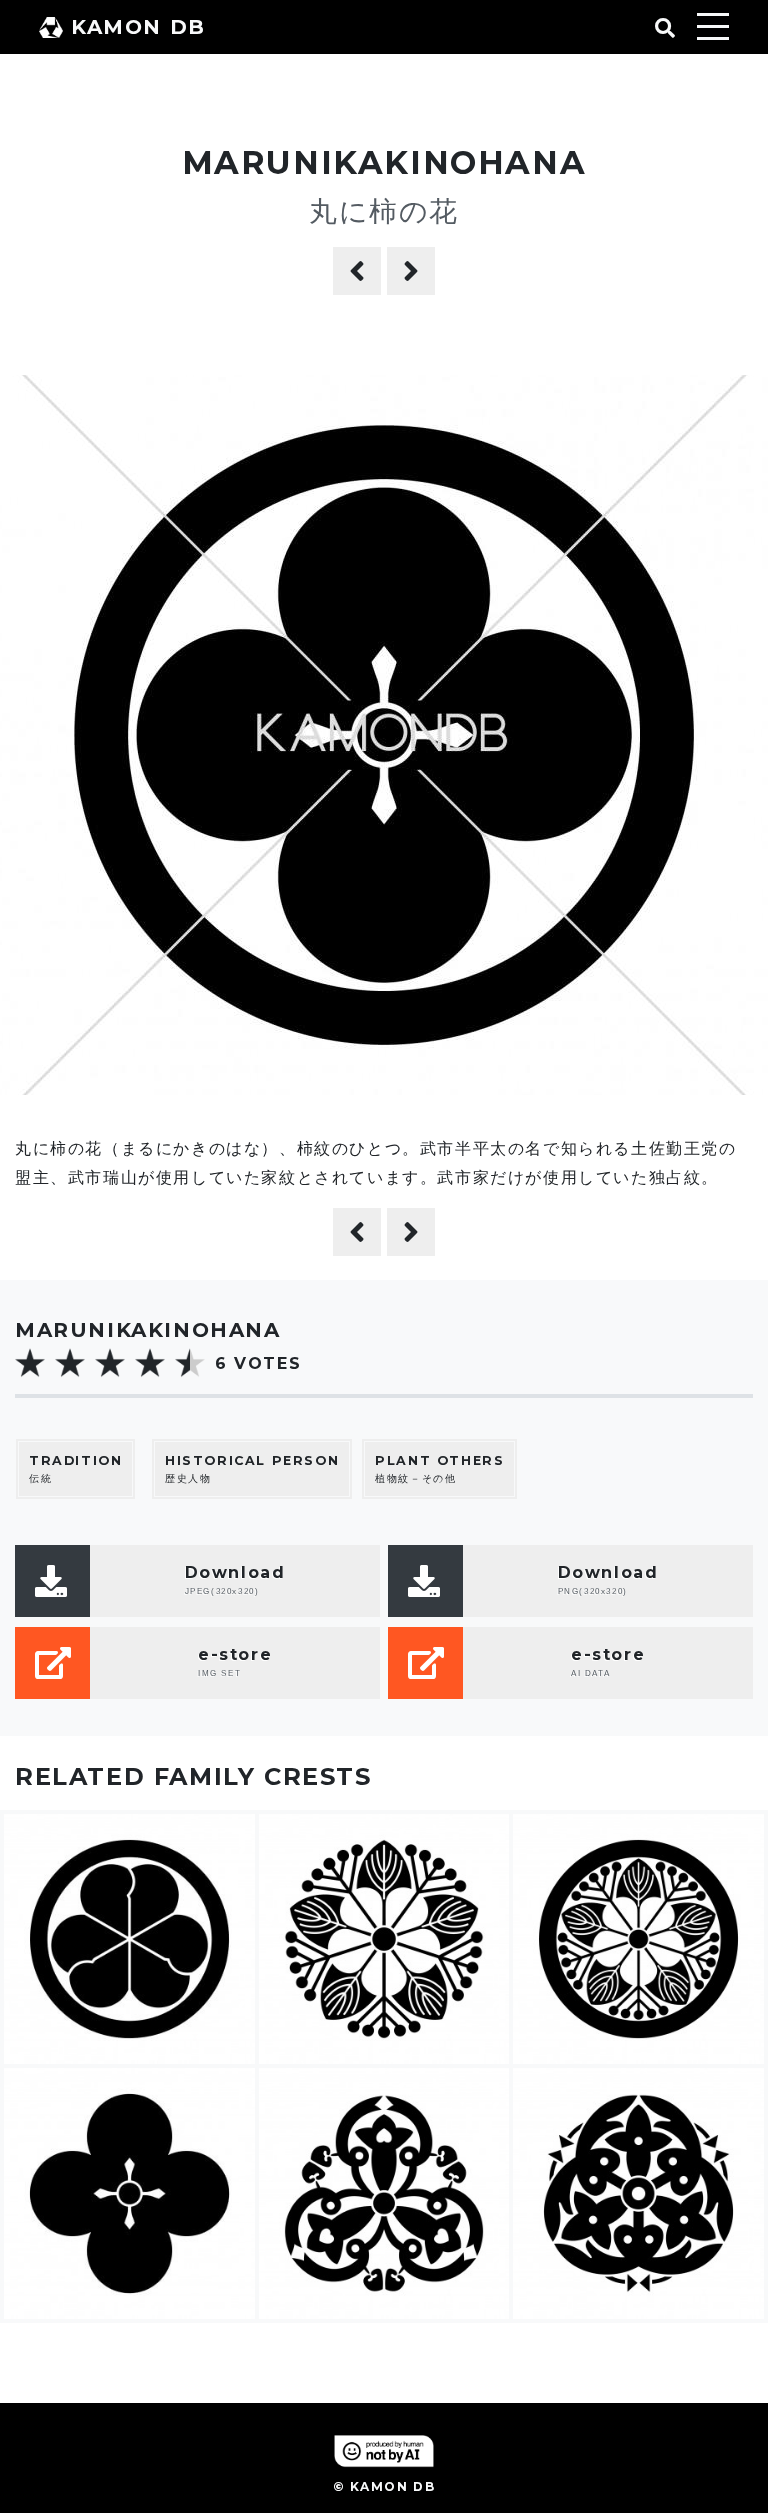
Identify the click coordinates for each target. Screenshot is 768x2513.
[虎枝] (411, 271)
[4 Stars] (150, 1363)
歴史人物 (252, 1469)
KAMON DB (138, 27)
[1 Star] (30, 1363)
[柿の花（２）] (357, 271)
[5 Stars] (190, 1363)
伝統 (75, 1469)
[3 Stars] (110, 1363)
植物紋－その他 (439, 1469)
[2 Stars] (70, 1363)
